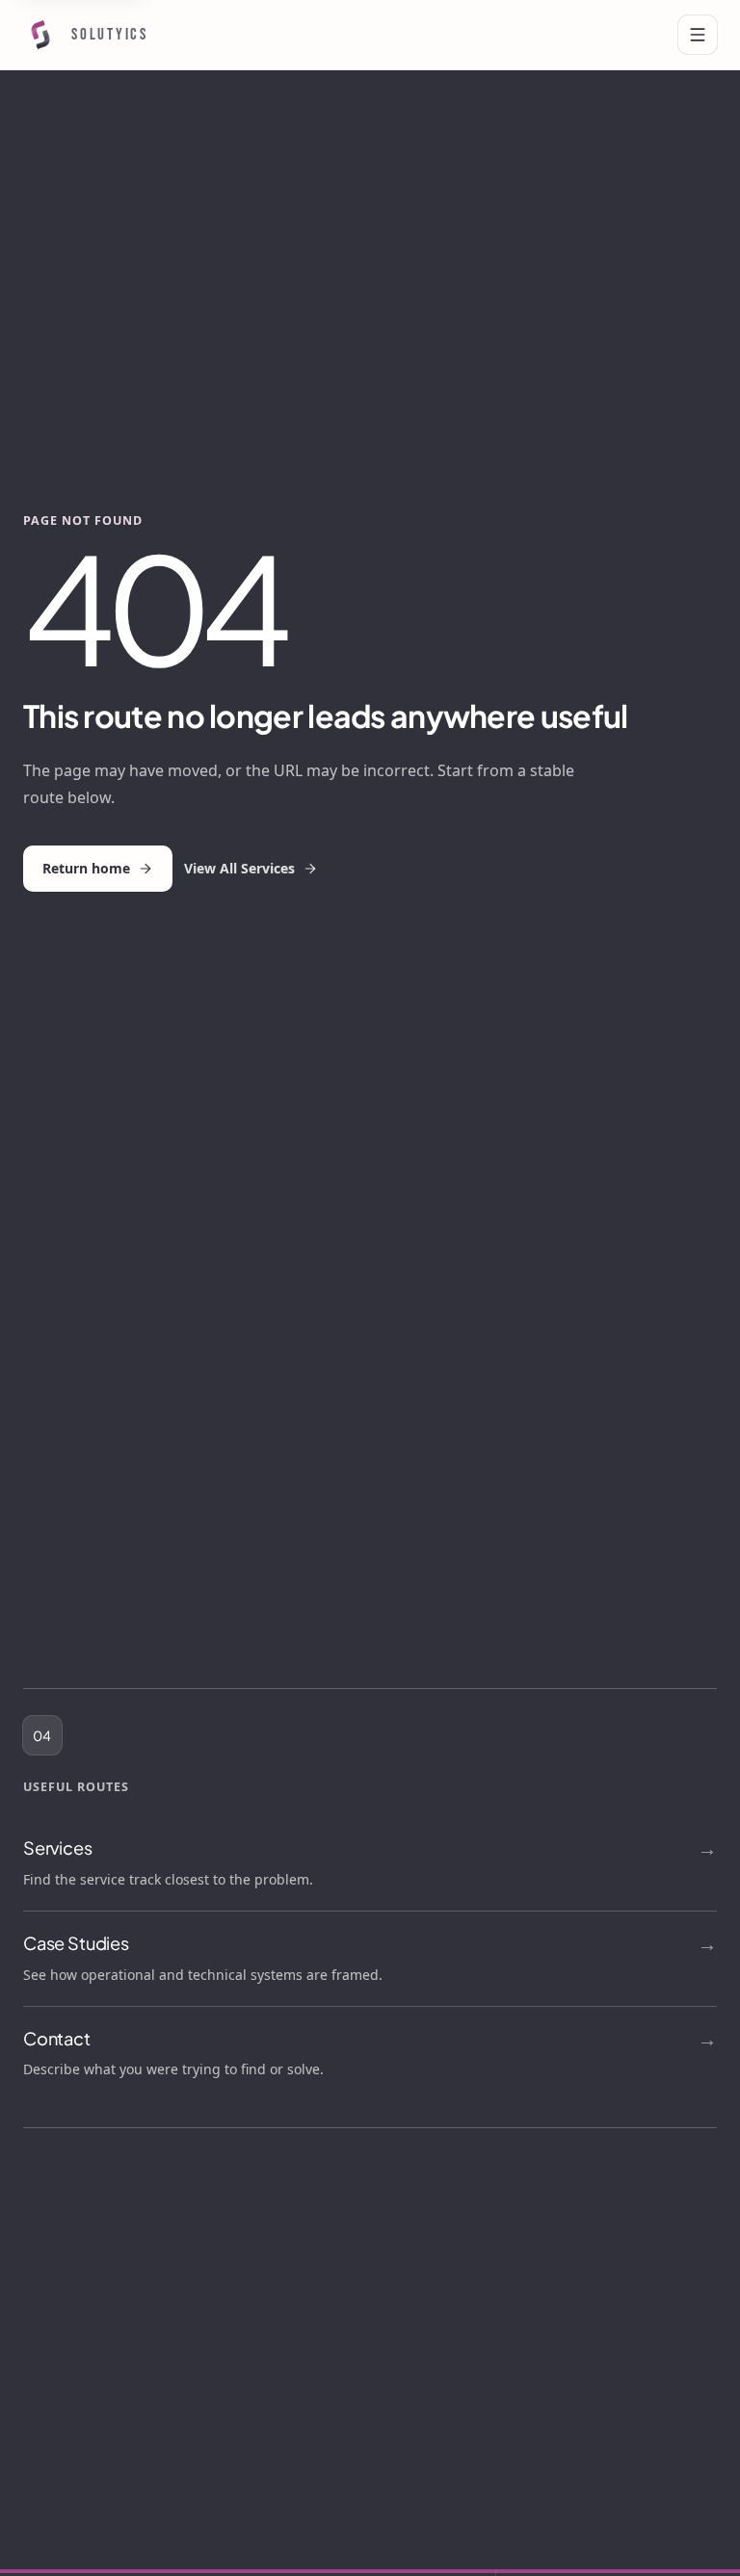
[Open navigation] (698, 35)
